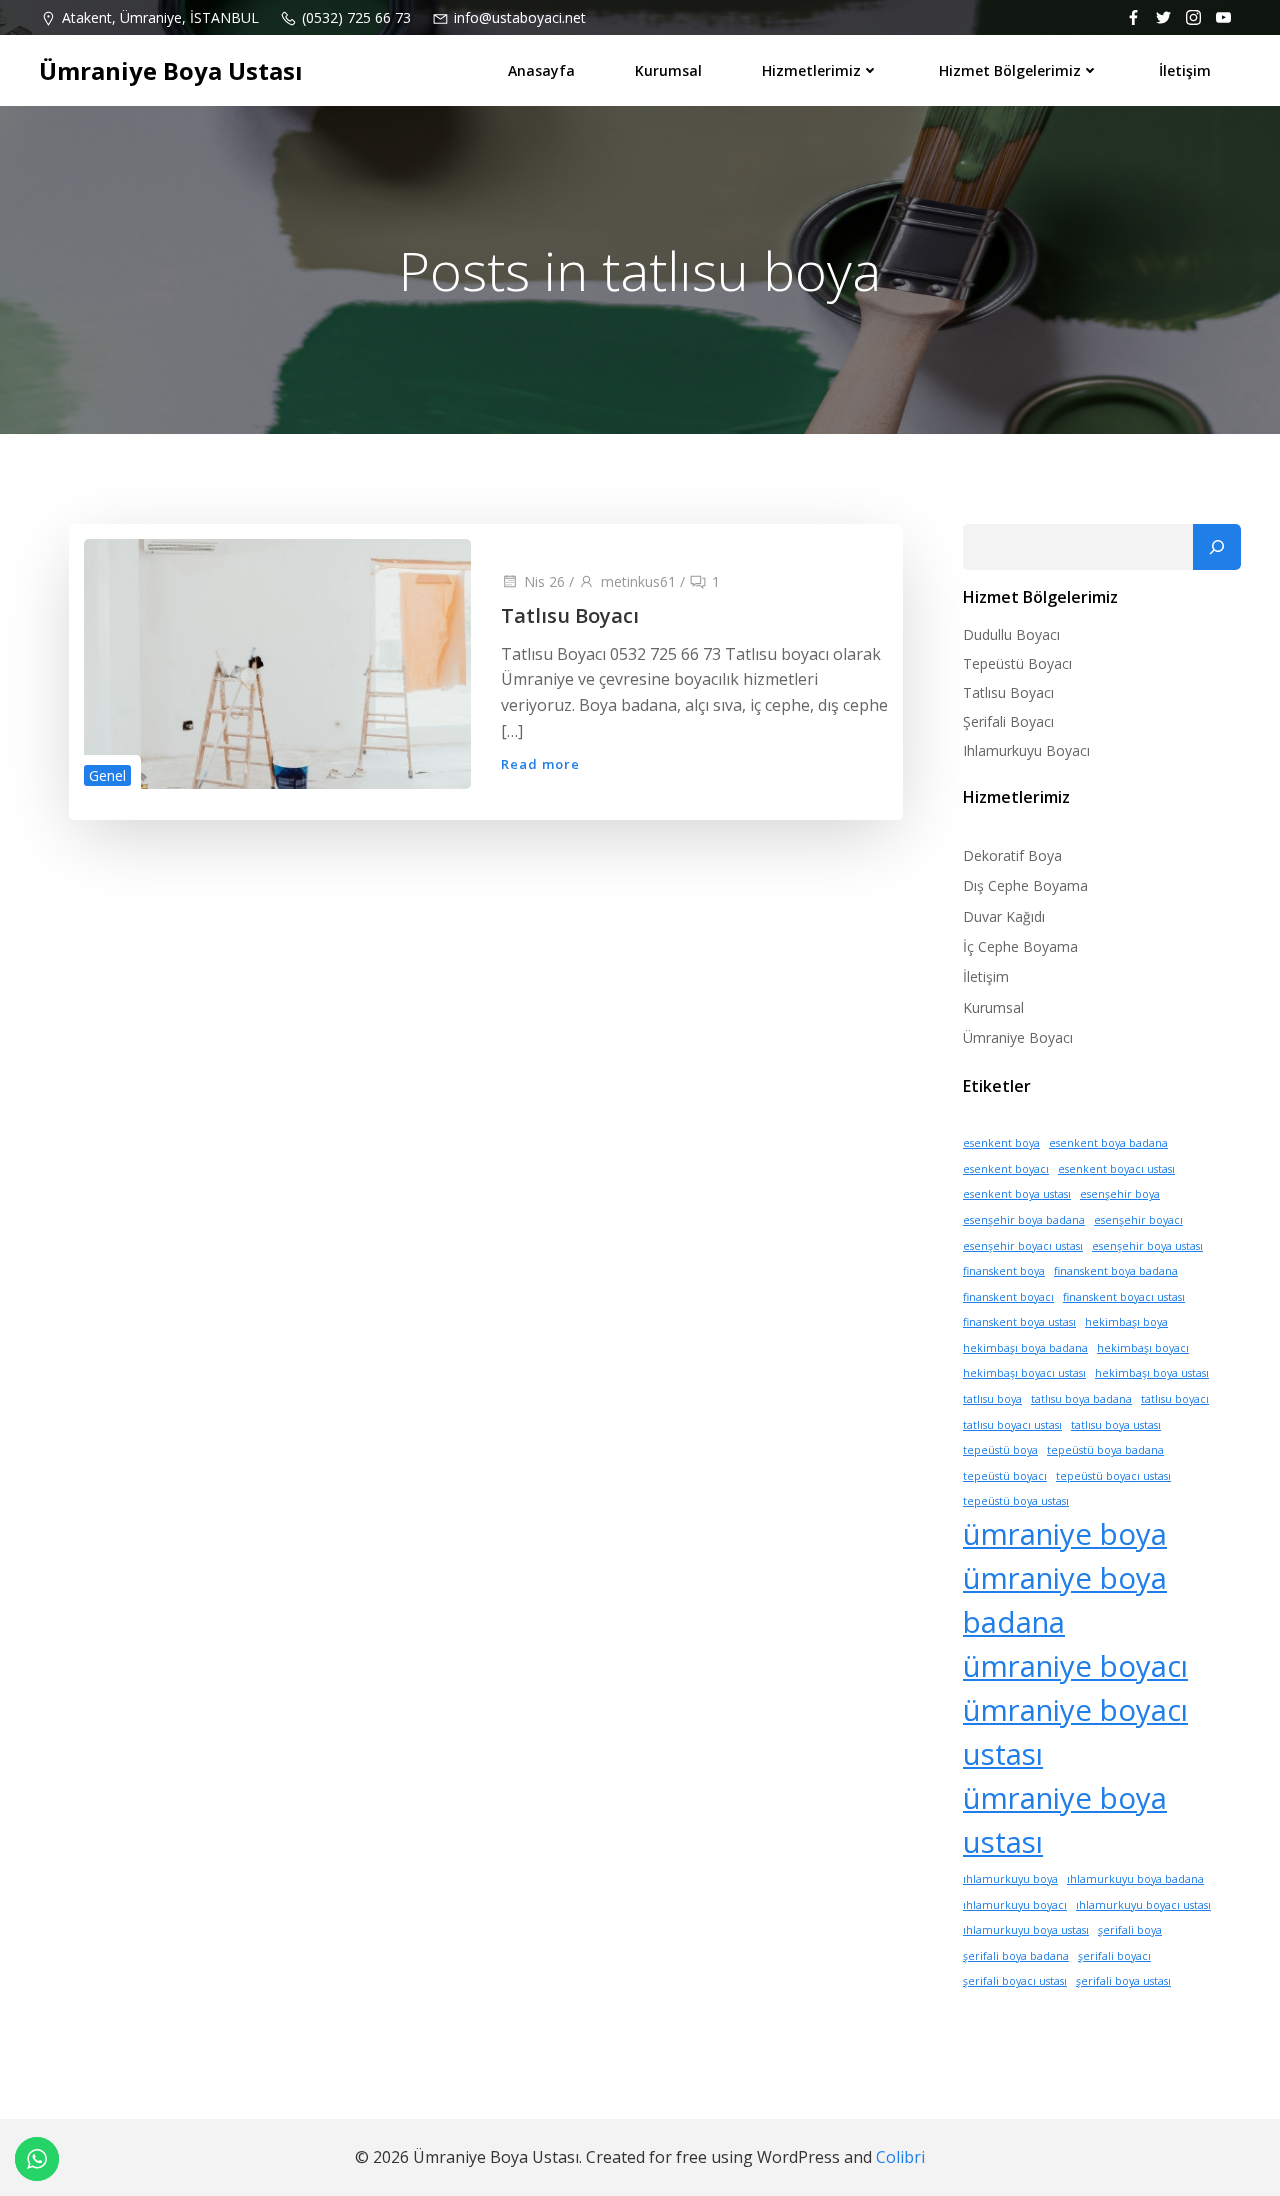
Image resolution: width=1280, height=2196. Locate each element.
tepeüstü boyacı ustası (1113, 1476)
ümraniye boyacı (1075, 1666)
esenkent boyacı (1006, 1169)
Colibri (900, 2157)
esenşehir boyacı (1138, 1220)
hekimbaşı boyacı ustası (1024, 1373)
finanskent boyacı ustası (1124, 1297)
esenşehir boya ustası (1147, 1246)
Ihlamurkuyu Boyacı (1026, 750)
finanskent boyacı (1008, 1297)
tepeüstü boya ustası (1016, 1501)
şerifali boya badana (1016, 1956)
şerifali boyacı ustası (1015, 1981)
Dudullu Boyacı (1011, 634)
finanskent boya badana (1116, 1271)
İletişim (1185, 70)
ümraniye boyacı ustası (1075, 1732)
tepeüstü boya (1000, 1450)
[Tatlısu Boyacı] (277, 662)
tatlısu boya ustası (1116, 1425)
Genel (107, 775)
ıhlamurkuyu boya (1010, 1879)
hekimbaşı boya (1126, 1322)
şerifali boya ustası (1123, 1981)
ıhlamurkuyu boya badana (1135, 1879)
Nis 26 (544, 581)
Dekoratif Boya (1012, 855)
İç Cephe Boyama (1020, 946)
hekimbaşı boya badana (1025, 1348)
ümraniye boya (1065, 1534)
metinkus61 (638, 581)
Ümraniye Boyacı (1018, 1037)
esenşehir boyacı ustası (1023, 1246)
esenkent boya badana (1108, 1143)
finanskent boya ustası (1019, 1322)
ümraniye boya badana (1065, 1600)
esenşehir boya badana (1024, 1220)
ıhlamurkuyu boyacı (1015, 1905)
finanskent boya (1004, 1271)
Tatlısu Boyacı (1008, 692)
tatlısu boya (992, 1399)
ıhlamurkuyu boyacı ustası (1143, 1905)
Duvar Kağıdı (1004, 916)
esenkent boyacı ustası (1116, 1169)
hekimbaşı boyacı (1143, 1348)
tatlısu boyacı (1175, 1399)
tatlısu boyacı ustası (1012, 1425)
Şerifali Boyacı (1008, 721)
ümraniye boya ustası (1065, 1820)
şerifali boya (1130, 1930)
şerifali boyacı (1114, 1956)
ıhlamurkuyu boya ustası (1026, 1930)
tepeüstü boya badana (1105, 1450)
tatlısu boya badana (1081, 1399)
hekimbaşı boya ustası (1152, 1373)
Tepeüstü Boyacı (1017, 663)
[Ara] (1217, 547)
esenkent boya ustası (1017, 1194)
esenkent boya (1001, 1143)
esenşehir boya (1120, 1194)
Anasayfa (541, 70)
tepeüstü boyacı (1005, 1476)
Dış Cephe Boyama (1025, 885)
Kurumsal (668, 70)
